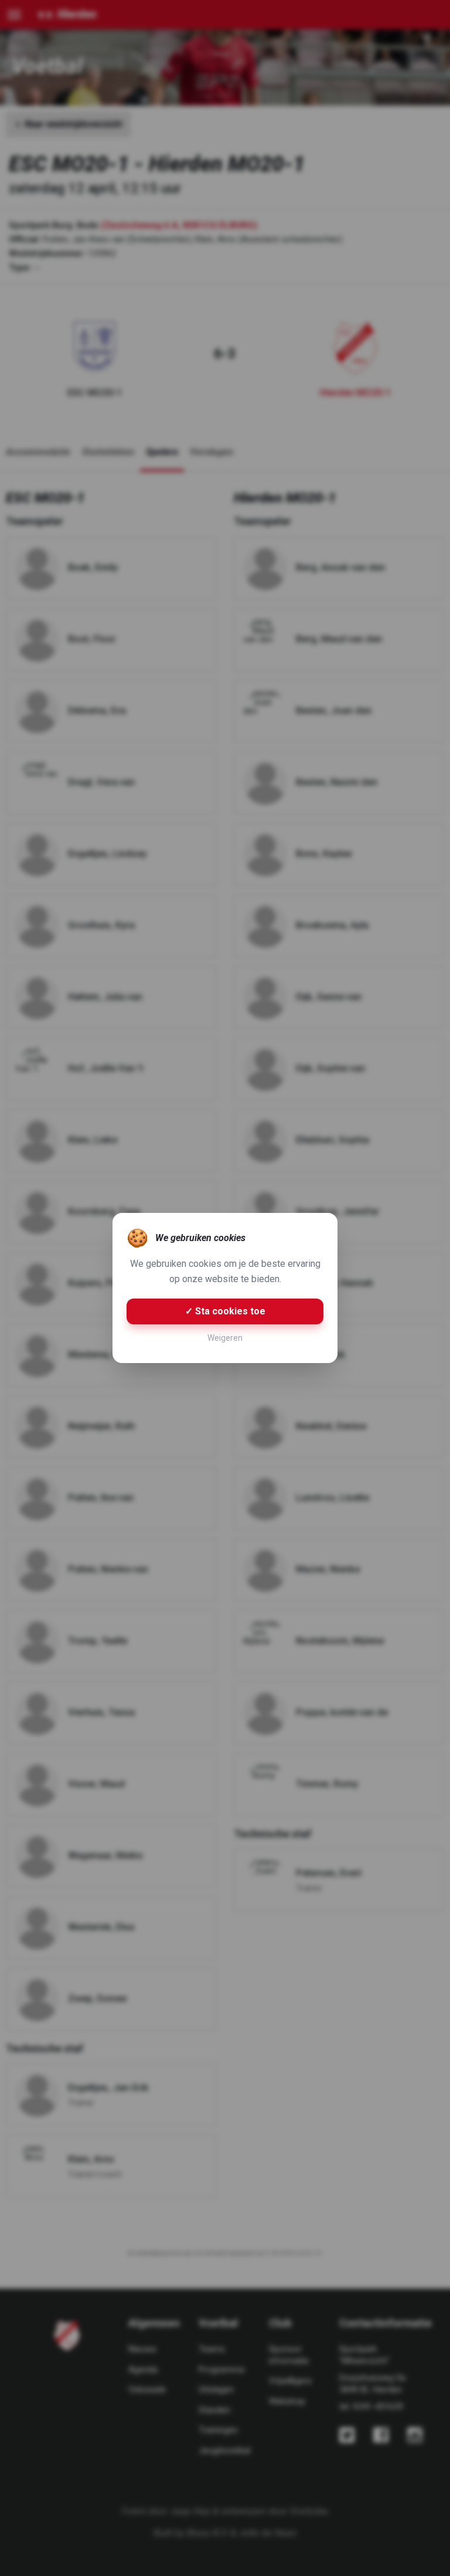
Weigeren (225, 1338)
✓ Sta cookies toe (225, 1311)
